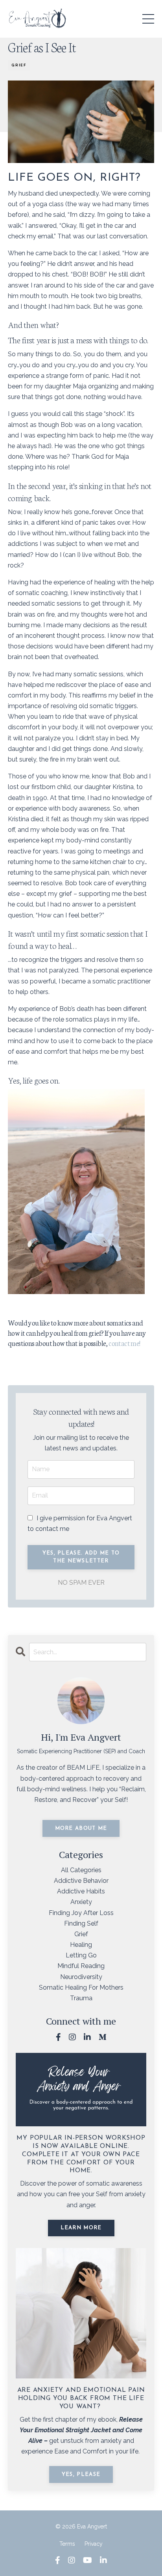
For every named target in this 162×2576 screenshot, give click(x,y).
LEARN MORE (81, 2228)
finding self (81, 1923)
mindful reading (81, 1966)
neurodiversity (81, 1977)
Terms (67, 2544)
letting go (81, 1955)
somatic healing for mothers (81, 1987)
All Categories (81, 1870)
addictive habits (81, 1891)
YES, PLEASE (81, 2474)
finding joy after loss (81, 1913)
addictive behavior (81, 1881)
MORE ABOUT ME (81, 1828)
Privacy (94, 2544)
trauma (81, 1998)
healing (81, 1945)
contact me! (124, 1343)
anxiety (81, 1902)
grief (19, 65)
